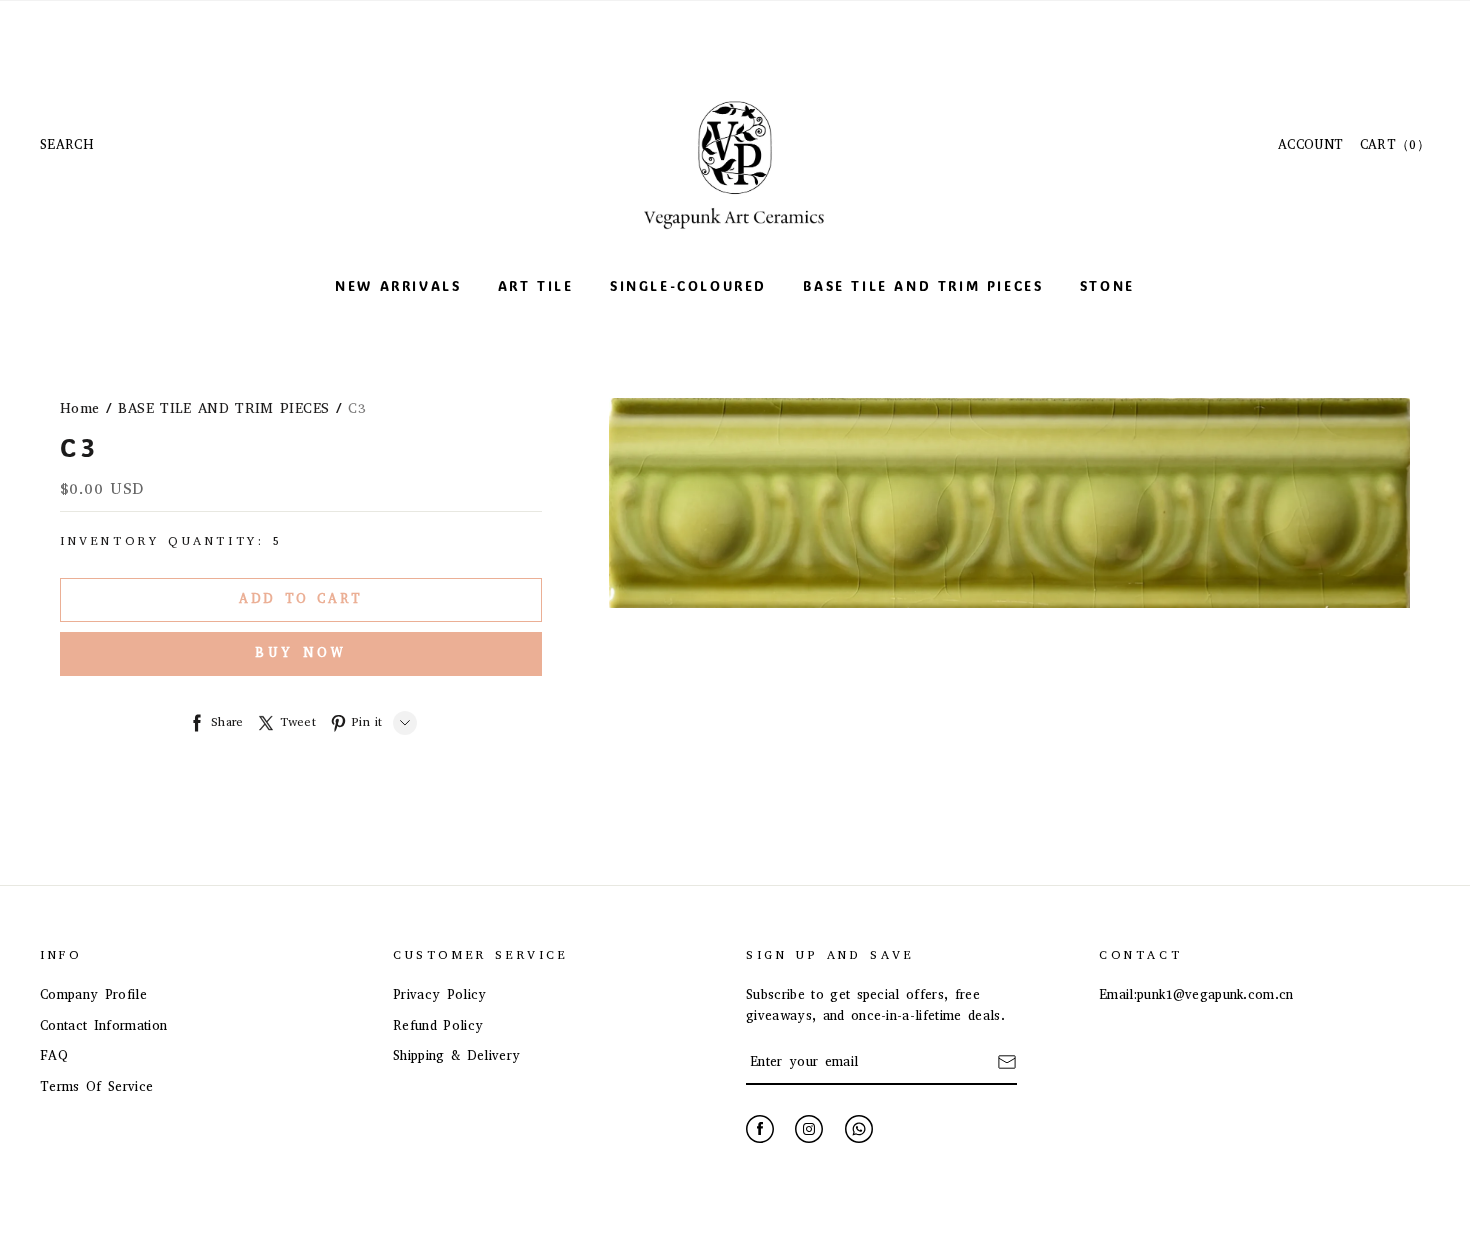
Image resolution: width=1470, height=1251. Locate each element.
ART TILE (536, 285)
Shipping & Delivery (456, 1055)
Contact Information (103, 1025)
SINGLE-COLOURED (688, 285)
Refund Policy (438, 1025)
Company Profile (93, 994)
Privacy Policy (440, 994)
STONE (1107, 285)
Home (79, 408)
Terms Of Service (96, 1086)
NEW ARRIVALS (398, 285)
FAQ (54, 1055)
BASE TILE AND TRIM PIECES (923, 285)
